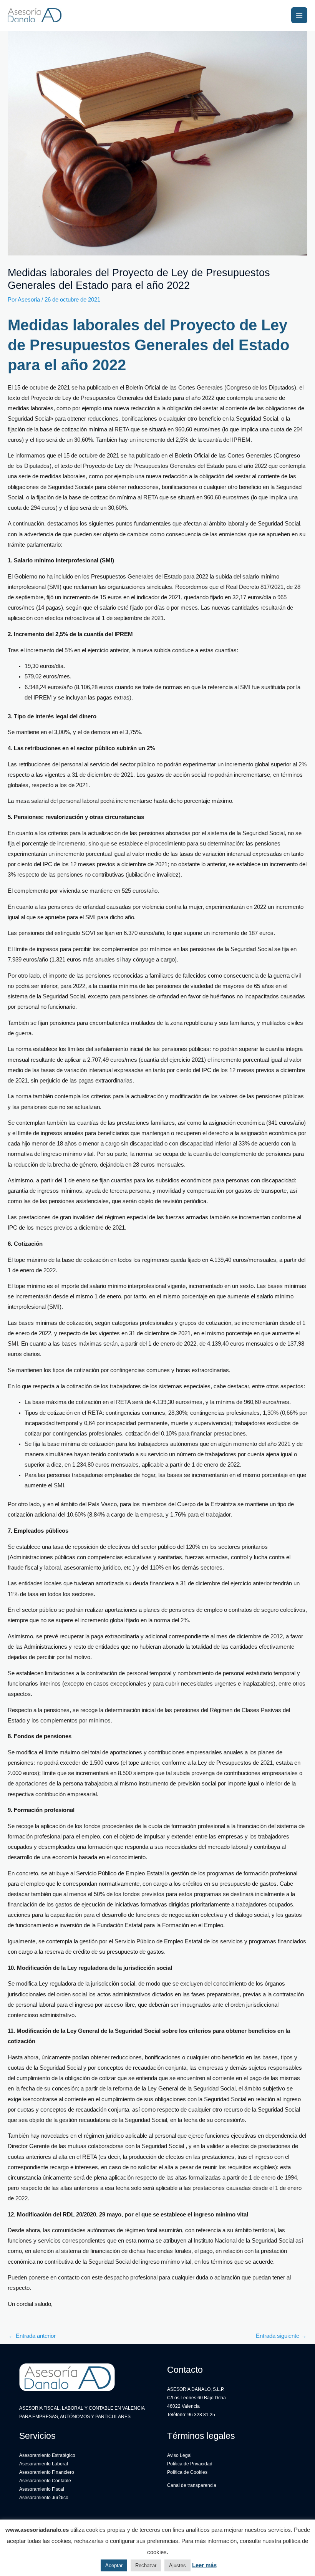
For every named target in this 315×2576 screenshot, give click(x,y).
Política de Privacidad (190, 2464)
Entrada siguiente (281, 2336)
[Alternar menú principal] (299, 15)
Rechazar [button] (146, 2565)
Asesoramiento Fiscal (42, 2489)
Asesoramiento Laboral (44, 2464)
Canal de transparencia (192, 2485)
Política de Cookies (187, 2472)
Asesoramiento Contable (45, 2481)
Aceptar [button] (114, 2565)
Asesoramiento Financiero (47, 2472)
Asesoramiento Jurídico (44, 2498)
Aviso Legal (179, 2455)
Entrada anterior (32, 2336)
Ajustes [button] (177, 2565)
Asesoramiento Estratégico (47, 2455)
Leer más (204, 2565)
